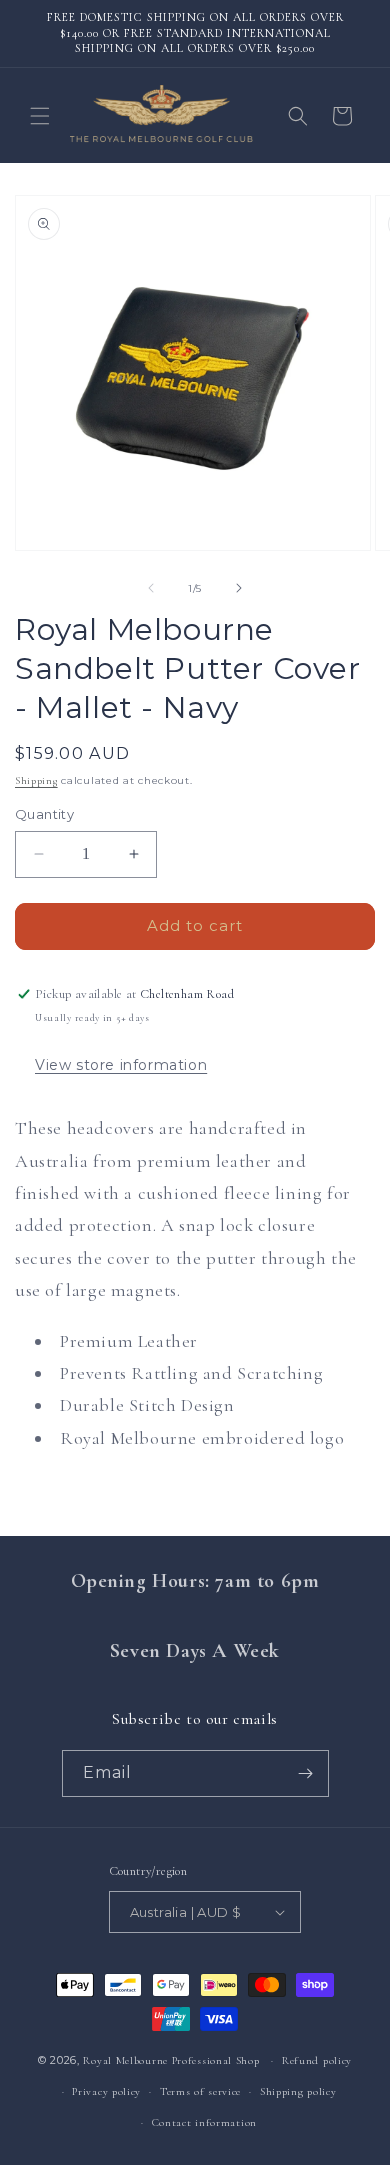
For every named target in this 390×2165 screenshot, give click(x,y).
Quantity (44, 814)
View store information (121, 1065)
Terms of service (200, 2091)
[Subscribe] (306, 1773)
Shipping (36, 781)
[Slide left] (151, 588)
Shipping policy (298, 2091)
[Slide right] (239, 588)
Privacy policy (106, 2091)
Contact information (204, 2122)
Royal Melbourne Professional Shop (171, 2060)
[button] (40, 116)
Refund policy (317, 2060)
